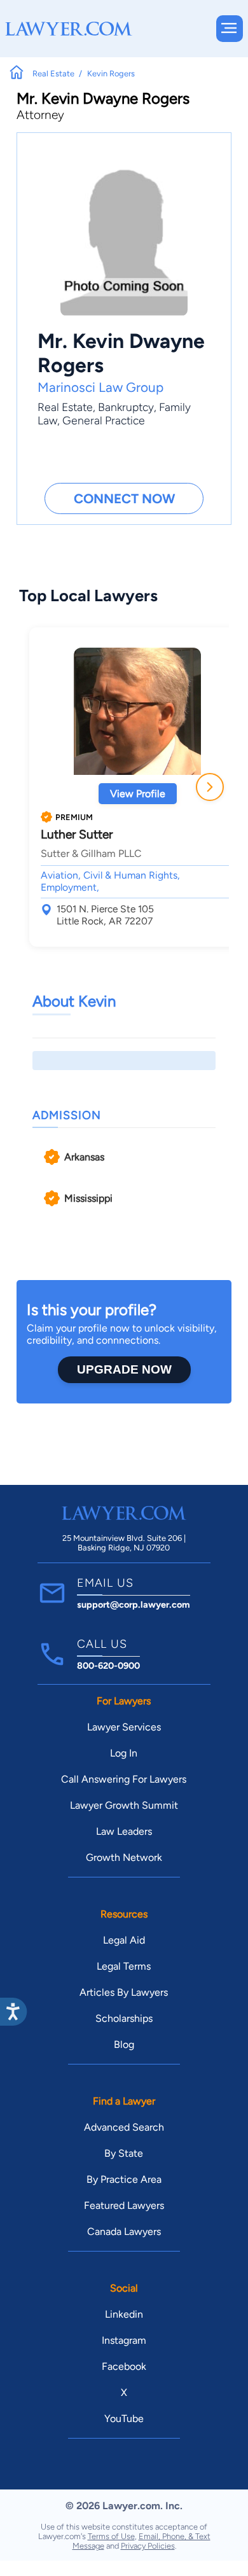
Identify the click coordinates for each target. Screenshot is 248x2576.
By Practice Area (124, 2179)
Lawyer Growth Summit (124, 1805)
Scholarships (124, 2018)
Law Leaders (124, 1831)
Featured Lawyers (124, 2205)
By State (124, 2153)
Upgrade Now (124, 1369)
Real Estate (65, 407)
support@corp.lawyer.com (134, 1605)
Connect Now (124, 498)
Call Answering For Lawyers (124, 1779)
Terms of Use (111, 2536)
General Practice (104, 420)
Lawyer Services (124, 1727)
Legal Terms (124, 1966)
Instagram (124, 2340)
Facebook (124, 2366)
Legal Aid (124, 1940)
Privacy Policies (148, 2546)
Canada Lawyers (124, 2231)
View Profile (138, 794)
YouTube (124, 2419)
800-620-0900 (108, 1666)
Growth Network (124, 1857)
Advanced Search (124, 2127)
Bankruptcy (126, 407)
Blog (124, 2044)
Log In (124, 1753)
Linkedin (124, 2314)
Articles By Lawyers (124, 1992)
